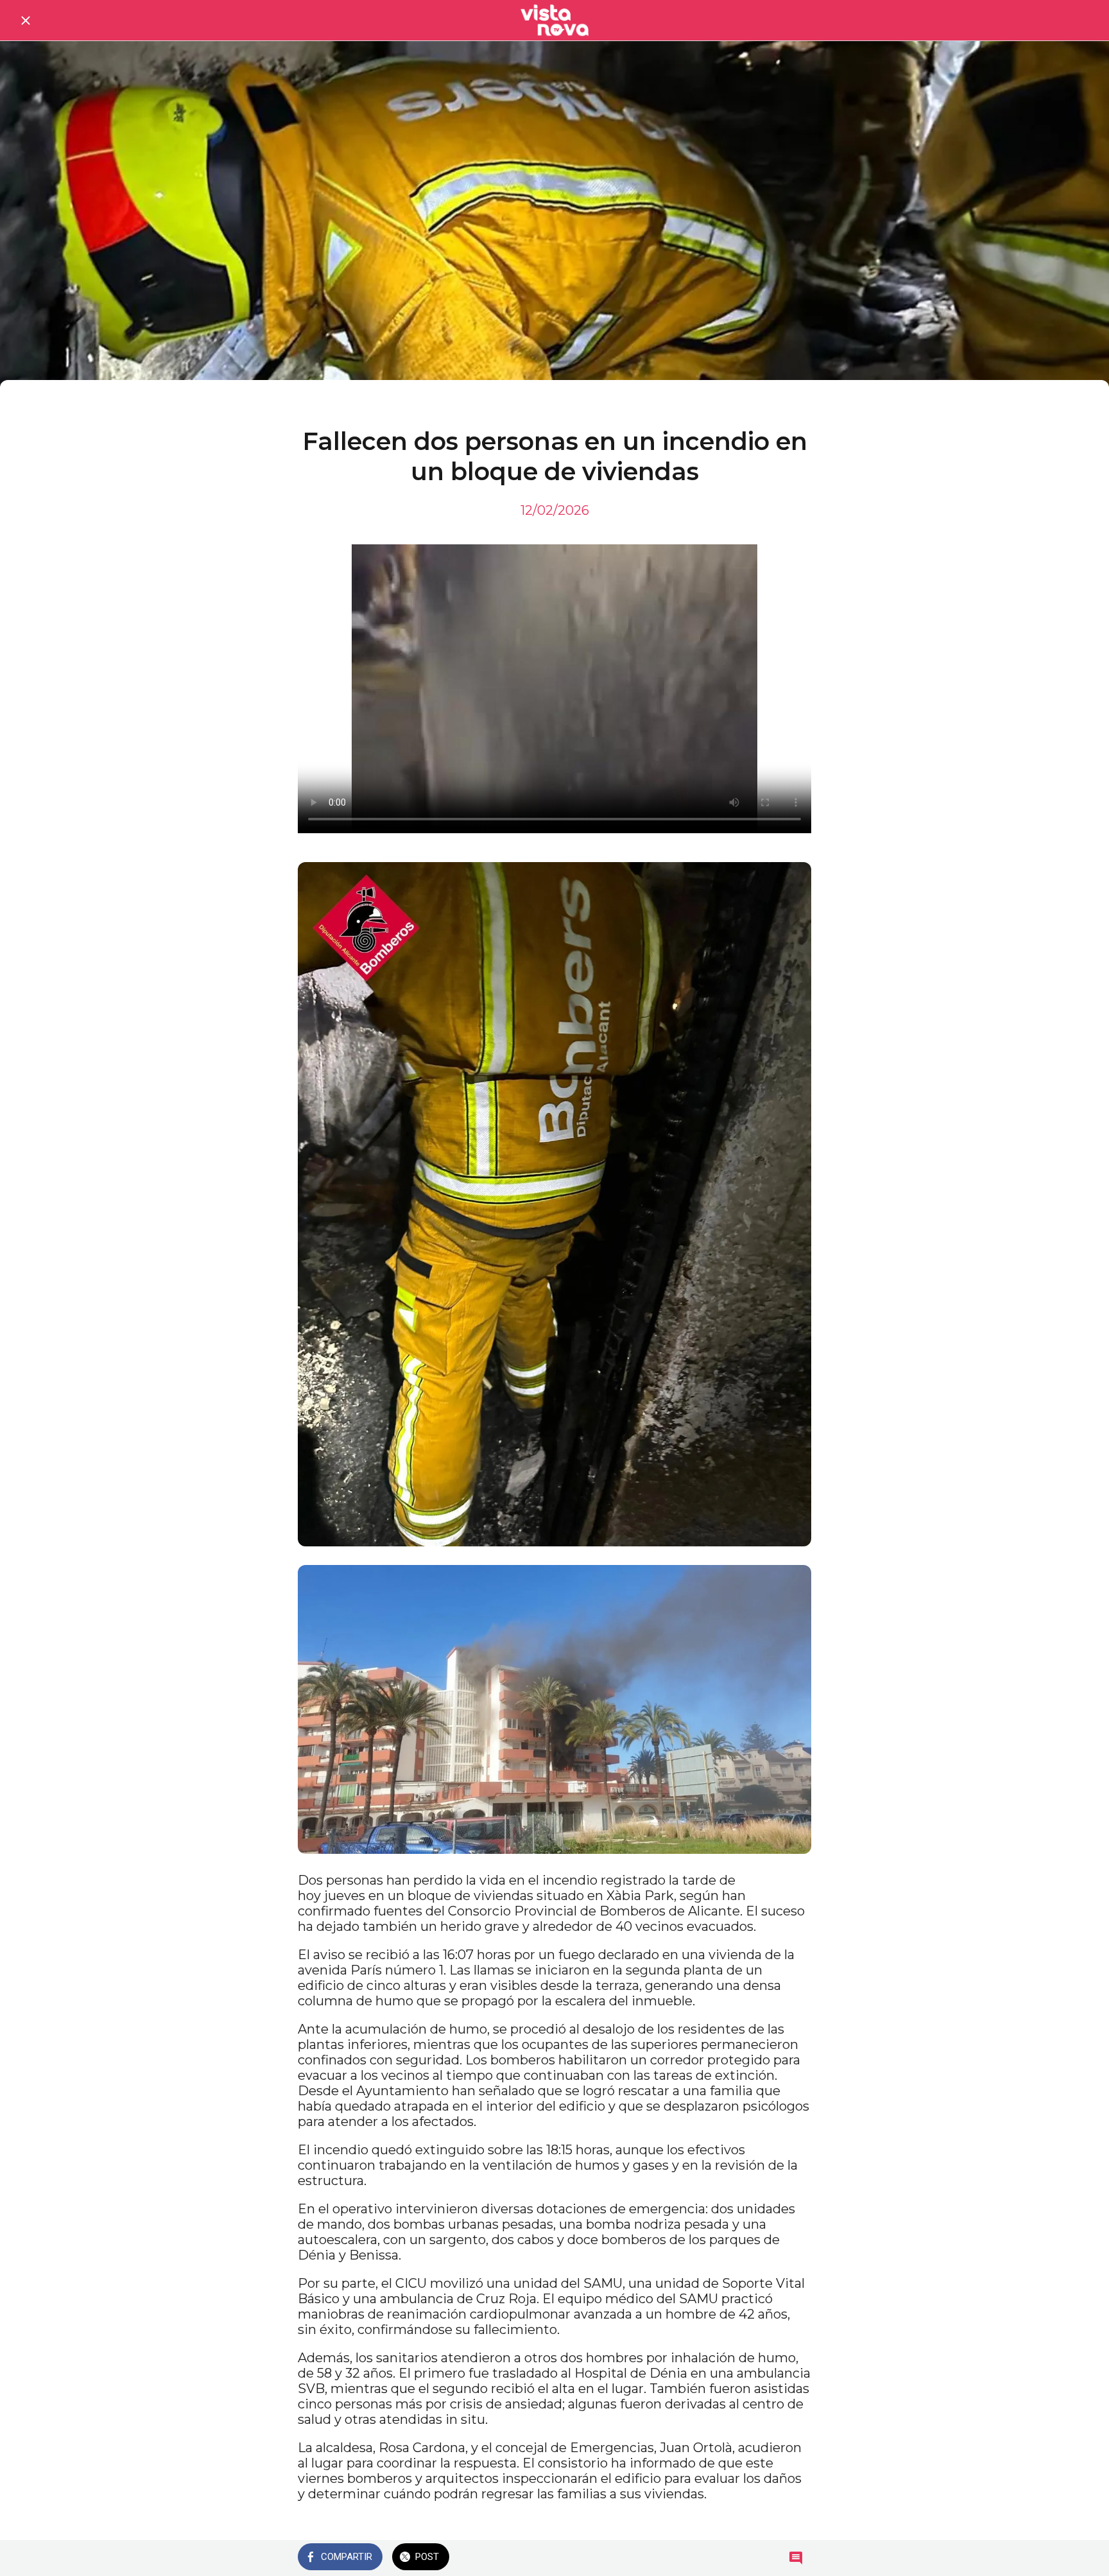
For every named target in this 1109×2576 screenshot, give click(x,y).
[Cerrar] (26, 21)
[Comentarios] (796, 2558)
